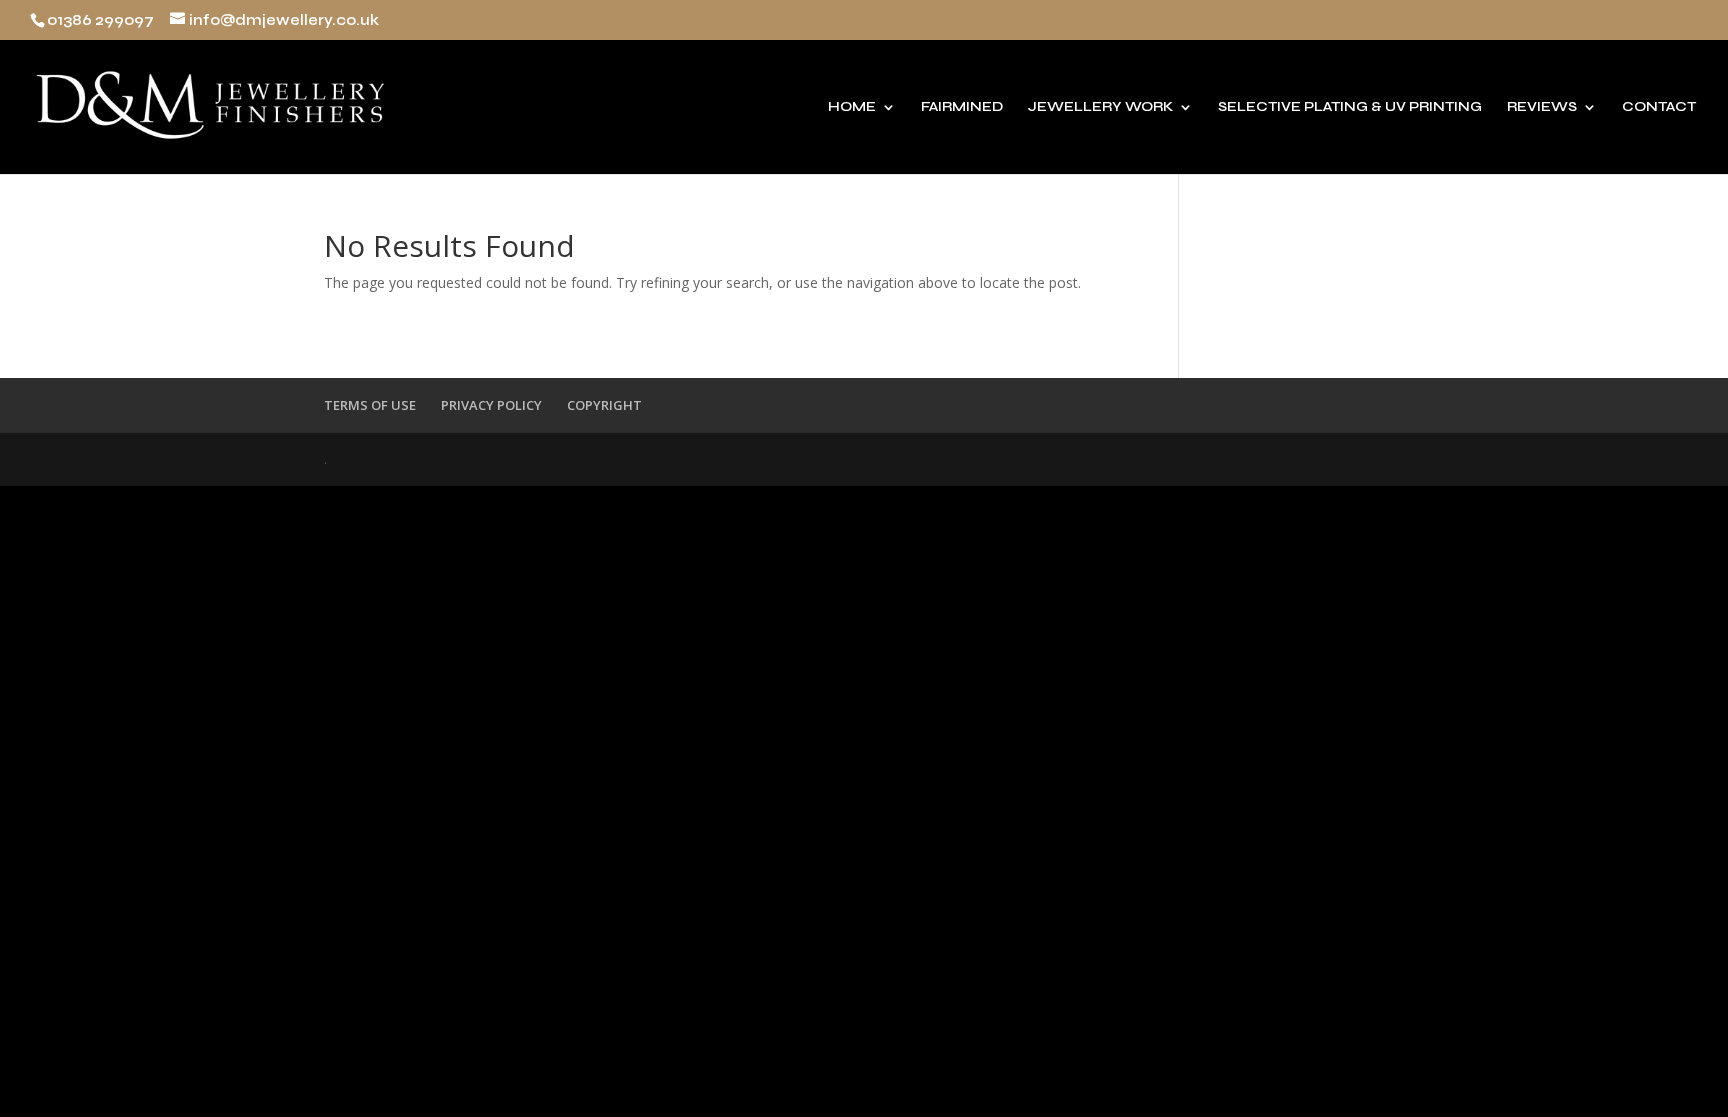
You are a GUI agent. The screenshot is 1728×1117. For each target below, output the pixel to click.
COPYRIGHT (604, 405)
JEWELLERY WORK (1100, 107)
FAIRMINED (962, 107)
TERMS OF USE (370, 405)
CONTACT (1659, 107)
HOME (852, 107)
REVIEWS (1542, 107)
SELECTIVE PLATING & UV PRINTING (1350, 107)
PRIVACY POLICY (491, 405)
